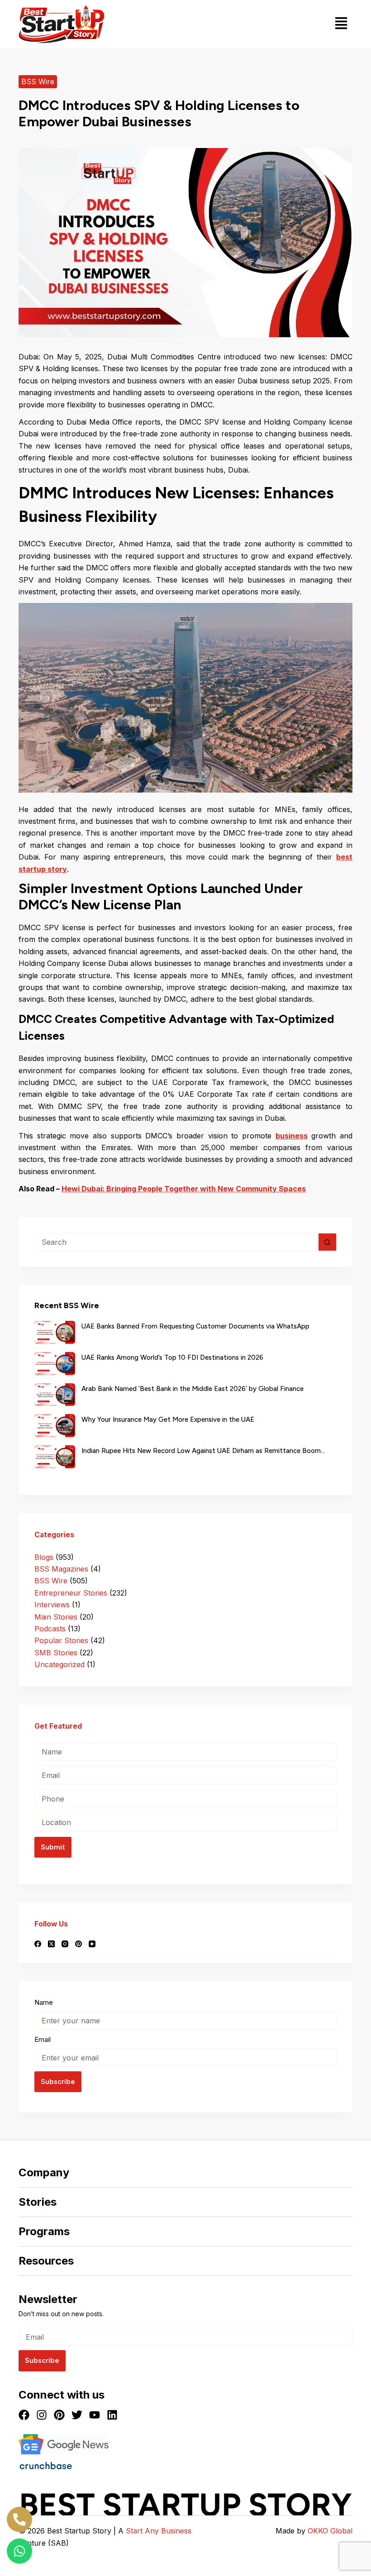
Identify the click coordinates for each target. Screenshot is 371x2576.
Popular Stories (61, 1640)
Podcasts (50, 1629)
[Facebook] (38, 1944)
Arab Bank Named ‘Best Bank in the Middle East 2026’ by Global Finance (193, 1389)
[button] (341, 24)
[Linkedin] (112, 2415)
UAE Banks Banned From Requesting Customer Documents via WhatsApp (195, 1326)
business (292, 1136)
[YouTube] (92, 1944)
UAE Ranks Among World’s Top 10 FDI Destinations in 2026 (172, 1357)
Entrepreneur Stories (71, 1593)
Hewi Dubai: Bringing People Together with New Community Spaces (184, 1189)
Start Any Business (159, 2531)
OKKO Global (330, 2531)
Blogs (44, 1557)
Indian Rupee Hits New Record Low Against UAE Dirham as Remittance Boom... (203, 1451)
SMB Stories (56, 1653)
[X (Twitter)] (51, 1944)
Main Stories (56, 1617)
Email (43, 2039)
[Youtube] (95, 2415)
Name (44, 2002)
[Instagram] (65, 1944)
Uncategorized (59, 1664)
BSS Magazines (61, 1569)
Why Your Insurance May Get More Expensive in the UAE (168, 1419)
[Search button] (328, 1242)
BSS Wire (38, 81)
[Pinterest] (78, 1944)
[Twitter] (77, 2415)
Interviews (52, 1605)
